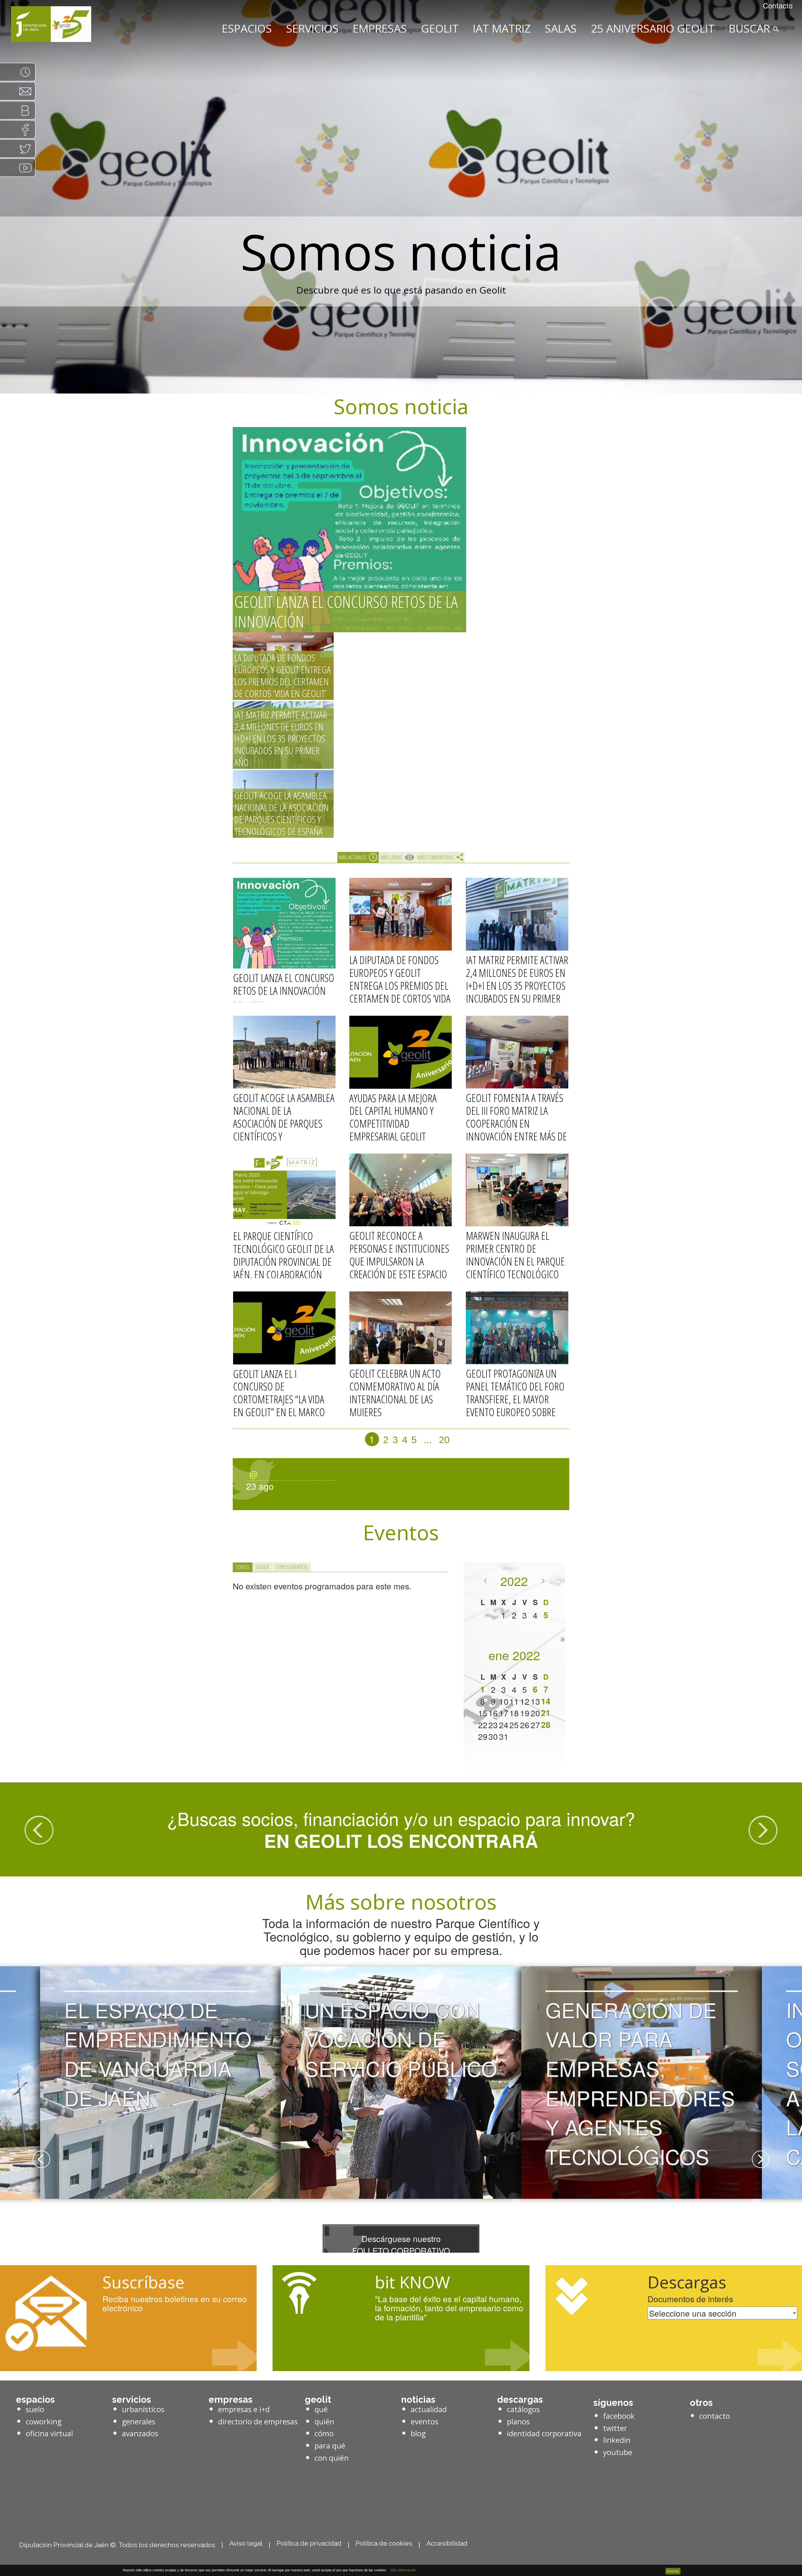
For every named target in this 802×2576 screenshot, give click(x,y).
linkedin (617, 2440)
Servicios (312, 28)
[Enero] (543, 1578)
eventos (424, 2422)
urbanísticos (143, 2409)
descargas (520, 2400)
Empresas (380, 28)
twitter (615, 2428)
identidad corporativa (544, 2433)
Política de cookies (384, 2543)
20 (444, 1440)
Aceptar (673, 2571)
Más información (402, 2570)
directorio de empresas (258, 2422)
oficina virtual (49, 2433)
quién (324, 2422)
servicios (132, 2400)
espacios (35, 2400)
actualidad (429, 2409)
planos (518, 2422)
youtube (618, 2452)
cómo (324, 2433)
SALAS (561, 28)
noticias (418, 2400)
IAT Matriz (502, 28)
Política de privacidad (309, 2543)
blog (418, 2433)
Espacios (247, 28)
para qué (330, 2446)
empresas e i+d (244, 2409)
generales (139, 2422)
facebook (619, 2416)
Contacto (778, 5)
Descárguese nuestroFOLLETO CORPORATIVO (401, 2244)
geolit (318, 2400)
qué (321, 2409)
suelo (35, 2409)
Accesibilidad (447, 2543)
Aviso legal (246, 2543)
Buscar (751, 28)
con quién (332, 2458)
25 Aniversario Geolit (653, 28)
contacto (715, 2416)
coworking (44, 2422)
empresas (231, 2400)
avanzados (140, 2433)
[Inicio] (51, 24)
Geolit (440, 28)
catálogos (523, 2409)
